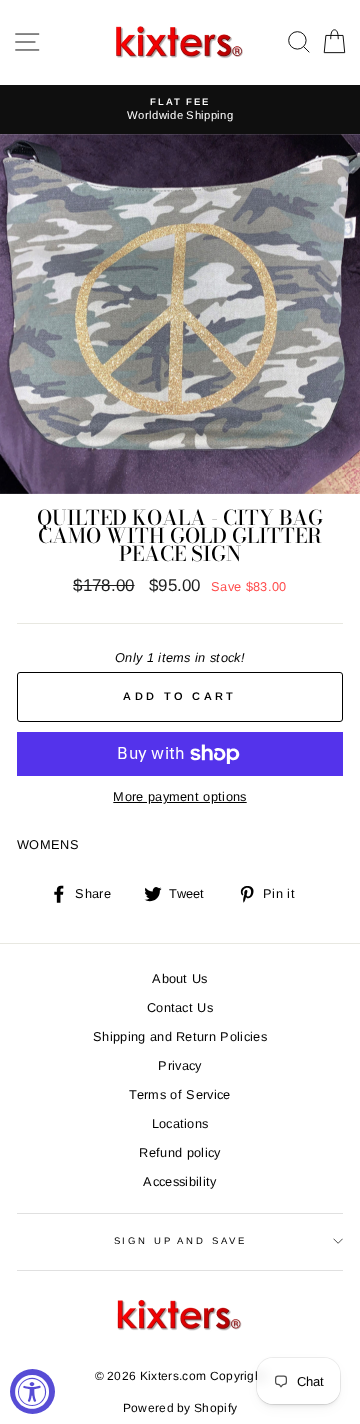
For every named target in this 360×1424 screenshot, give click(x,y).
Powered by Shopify (180, 1408)
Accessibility (179, 1181)
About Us (180, 978)
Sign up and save (180, 1240)
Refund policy (179, 1152)
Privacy (179, 1065)
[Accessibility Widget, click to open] (32, 1391)
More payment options (179, 796)
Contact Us (180, 1007)
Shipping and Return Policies (180, 1036)
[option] (180, 109)
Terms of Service (179, 1094)
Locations (180, 1123)
